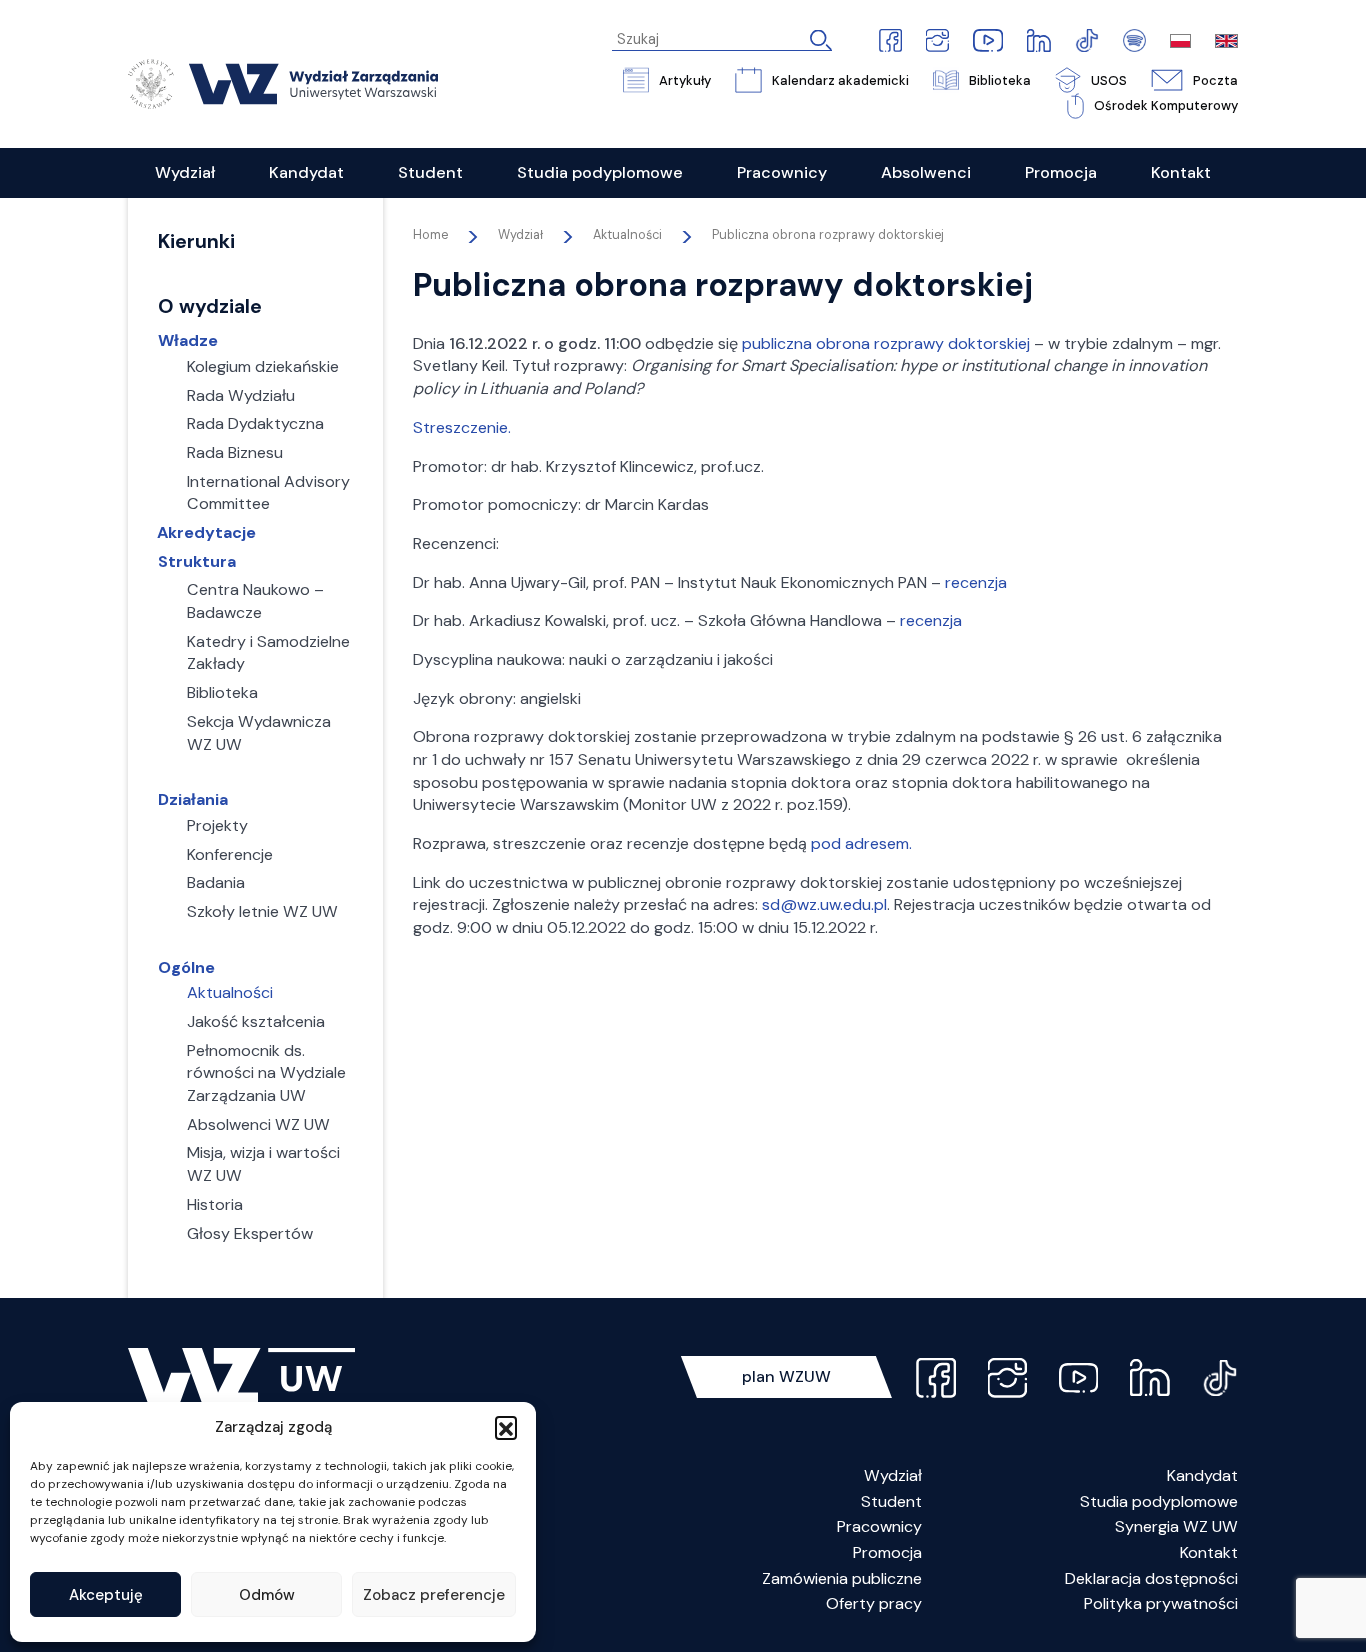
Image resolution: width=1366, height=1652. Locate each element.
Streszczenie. (462, 427)
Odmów (267, 1595)
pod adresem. (861, 843)
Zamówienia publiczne (842, 1578)
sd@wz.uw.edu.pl (824, 904)
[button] (506, 1427)
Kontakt (1209, 1552)
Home (430, 235)
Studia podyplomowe (1159, 1501)
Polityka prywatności (1161, 1603)
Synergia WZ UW (1176, 1526)
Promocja (887, 1552)
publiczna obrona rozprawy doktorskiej (886, 343)
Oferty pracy (874, 1603)
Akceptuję (106, 1595)
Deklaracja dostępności (1151, 1578)
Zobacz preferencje (434, 1595)
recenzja (976, 582)
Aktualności (627, 235)
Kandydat (1202, 1475)
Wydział (893, 1475)
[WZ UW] (283, 83)
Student (891, 1501)
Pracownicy (879, 1526)
